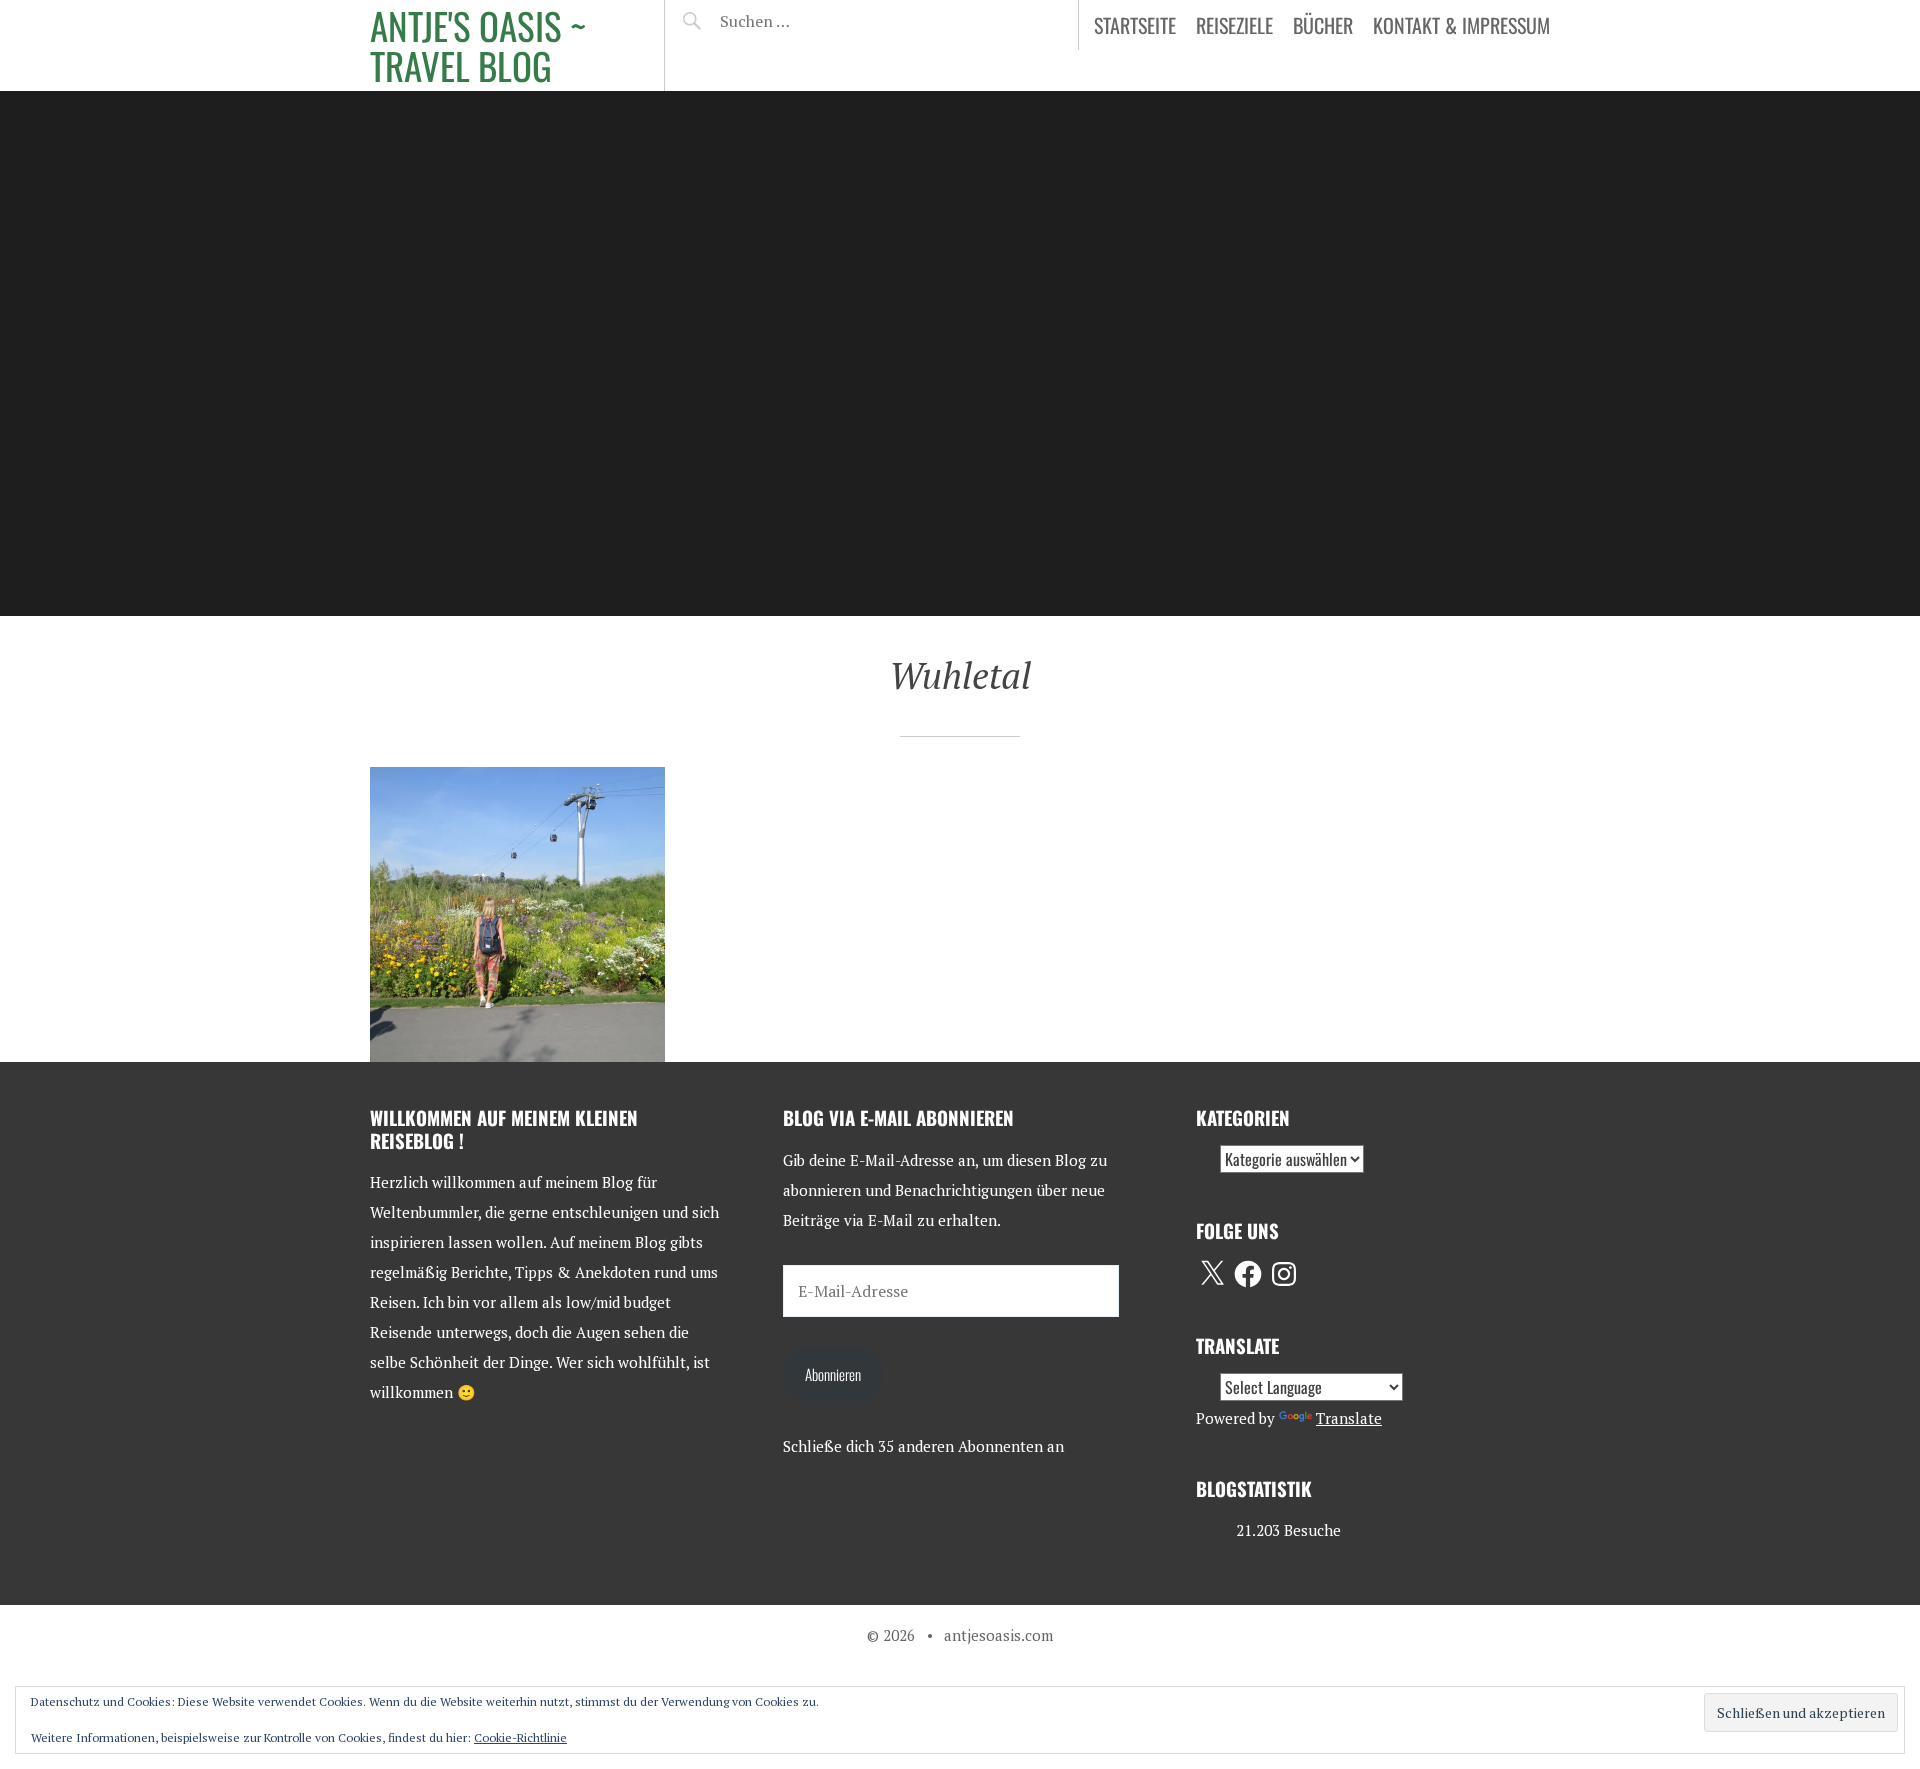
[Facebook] (1248, 1274)
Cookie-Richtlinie (520, 1737)
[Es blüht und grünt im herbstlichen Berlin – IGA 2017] (517, 914)
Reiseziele (1234, 25)
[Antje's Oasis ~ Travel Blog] (960, 353)
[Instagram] (1284, 1274)
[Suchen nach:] (802, 21)
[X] (1212, 1274)
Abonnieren (833, 1374)
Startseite (1135, 25)
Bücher (1323, 25)
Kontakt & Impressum (1461, 25)
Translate (1349, 1418)
